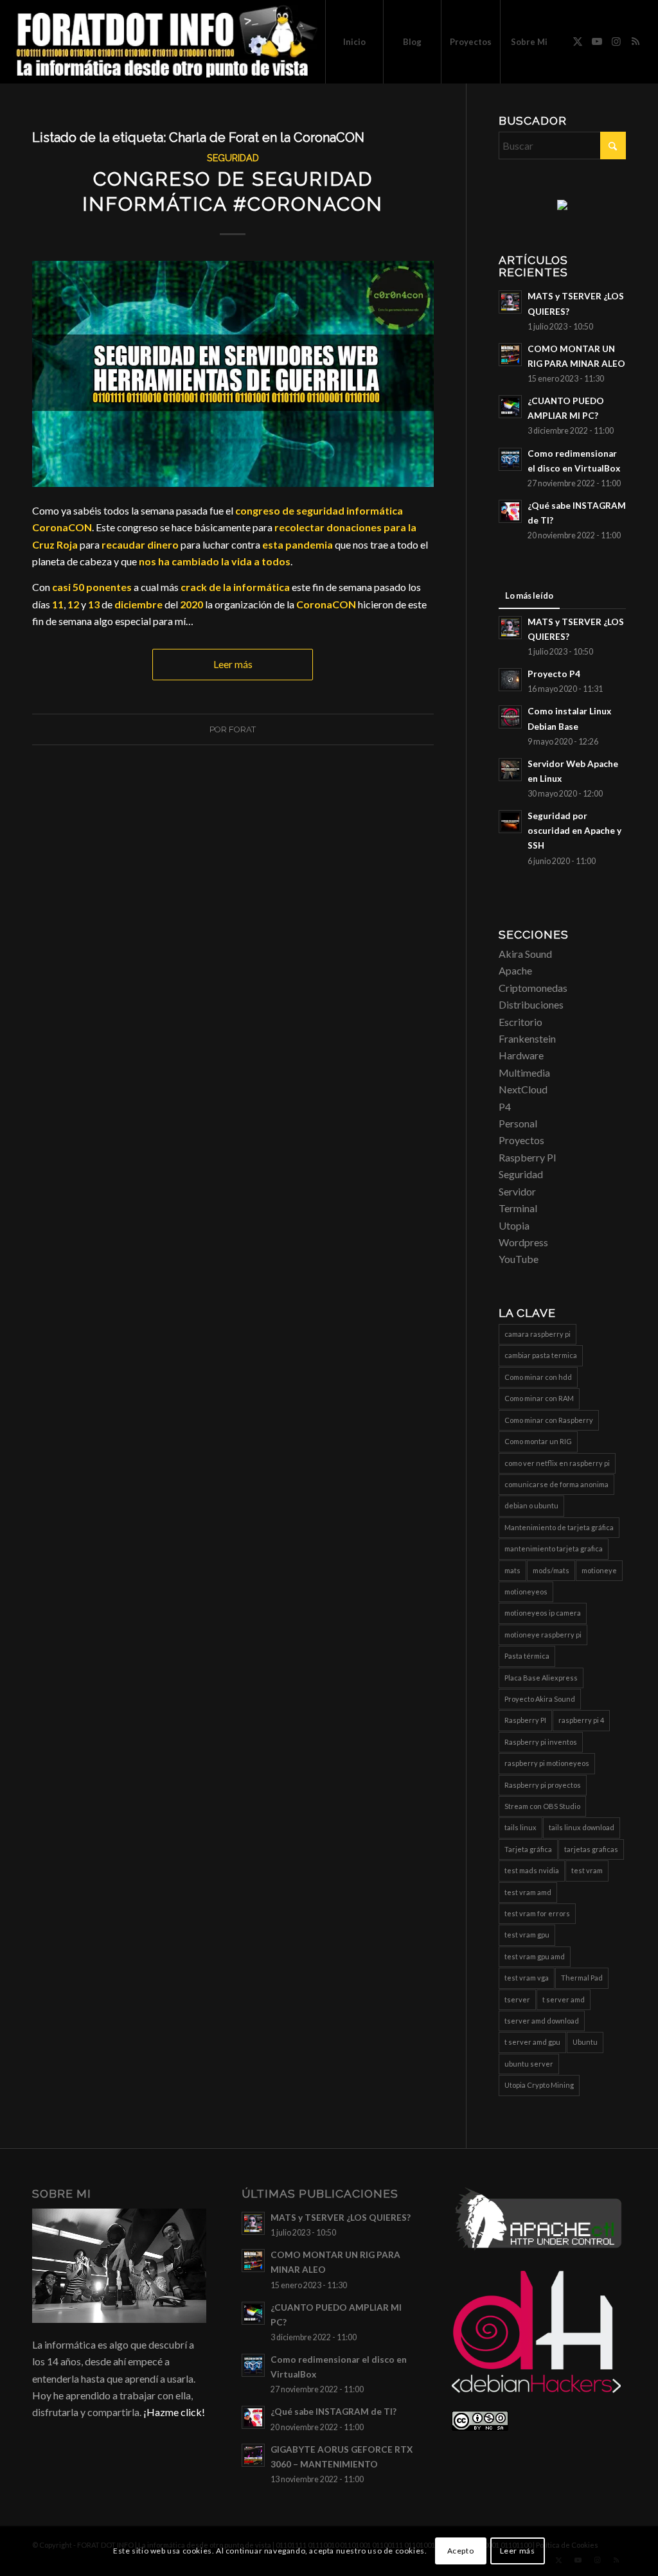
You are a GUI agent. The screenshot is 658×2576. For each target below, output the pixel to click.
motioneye (599, 1570)
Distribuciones (531, 1004)
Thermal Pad (582, 1978)
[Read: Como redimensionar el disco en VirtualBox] (510, 459)
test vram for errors (537, 1913)
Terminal (518, 1208)
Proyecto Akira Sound (540, 1699)
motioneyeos (526, 1592)
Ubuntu (585, 2042)
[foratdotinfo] (166, 42)
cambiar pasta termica (541, 1355)
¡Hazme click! (174, 2412)
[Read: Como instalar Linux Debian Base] (510, 717)
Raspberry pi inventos (541, 1742)
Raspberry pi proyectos (543, 1785)
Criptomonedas (533, 988)
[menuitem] (354, 42)
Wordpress (523, 1242)
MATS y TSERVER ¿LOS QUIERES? (341, 2218)
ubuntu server (529, 2064)
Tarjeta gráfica (528, 1849)
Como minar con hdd (538, 1377)
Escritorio (520, 1022)
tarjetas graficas (591, 1849)
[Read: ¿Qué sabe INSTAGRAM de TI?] (510, 511)
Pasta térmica (527, 1656)
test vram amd (528, 1892)
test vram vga (527, 1978)
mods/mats (551, 1570)
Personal (518, 1123)
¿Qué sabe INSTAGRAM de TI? (333, 2412)
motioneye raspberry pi (543, 1635)
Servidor (517, 1191)
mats (512, 1570)
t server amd (564, 1999)
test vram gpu (527, 1935)
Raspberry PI (528, 1157)
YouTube (519, 1259)
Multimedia (524, 1072)
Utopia (514, 1225)
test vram (587, 1870)
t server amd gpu (532, 2042)
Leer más (233, 664)
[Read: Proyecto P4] (510, 680)
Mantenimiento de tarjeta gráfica (559, 1527)
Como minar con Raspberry (549, 1420)
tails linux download (582, 1827)
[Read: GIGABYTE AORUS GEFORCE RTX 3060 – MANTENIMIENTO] (253, 2455)
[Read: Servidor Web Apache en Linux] (510, 770)
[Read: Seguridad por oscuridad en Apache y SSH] (510, 822)
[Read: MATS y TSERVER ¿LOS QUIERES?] (510, 302)
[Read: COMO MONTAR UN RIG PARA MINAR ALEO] (510, 355)
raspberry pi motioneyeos (547, 1763)
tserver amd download (542, 2021)
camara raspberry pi (538, 1334)
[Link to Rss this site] (636, 41)
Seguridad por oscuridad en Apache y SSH (574, 831)
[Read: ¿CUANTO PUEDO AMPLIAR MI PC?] (510, 407)
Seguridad (233, 158)
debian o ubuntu (531, 1505)
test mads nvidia (532, 1870)
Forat (242, 729)
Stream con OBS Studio (542, 1806)
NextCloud (523, 1089)
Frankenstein (527, 1038)
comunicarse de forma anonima (556, 1484)
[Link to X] (578, 41)
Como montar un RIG (538, 1441)
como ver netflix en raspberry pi (557, 1463)
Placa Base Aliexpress (541, 1678)
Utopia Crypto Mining (539, 2085)
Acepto (461, 2551)
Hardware (521, 1055)
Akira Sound (525, 954)
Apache (515, 970)
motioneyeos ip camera (543, 1613)
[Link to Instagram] (616, 41)
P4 (505, 1107)
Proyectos (521, 1140)
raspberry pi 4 (581, 1720)
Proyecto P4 (554, 674)
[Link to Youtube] (597, 41)
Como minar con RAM (539, 1398)
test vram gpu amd (535, 1956)
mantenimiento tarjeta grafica (554, 1548)
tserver (517, 1999)
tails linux (520, 1827)
